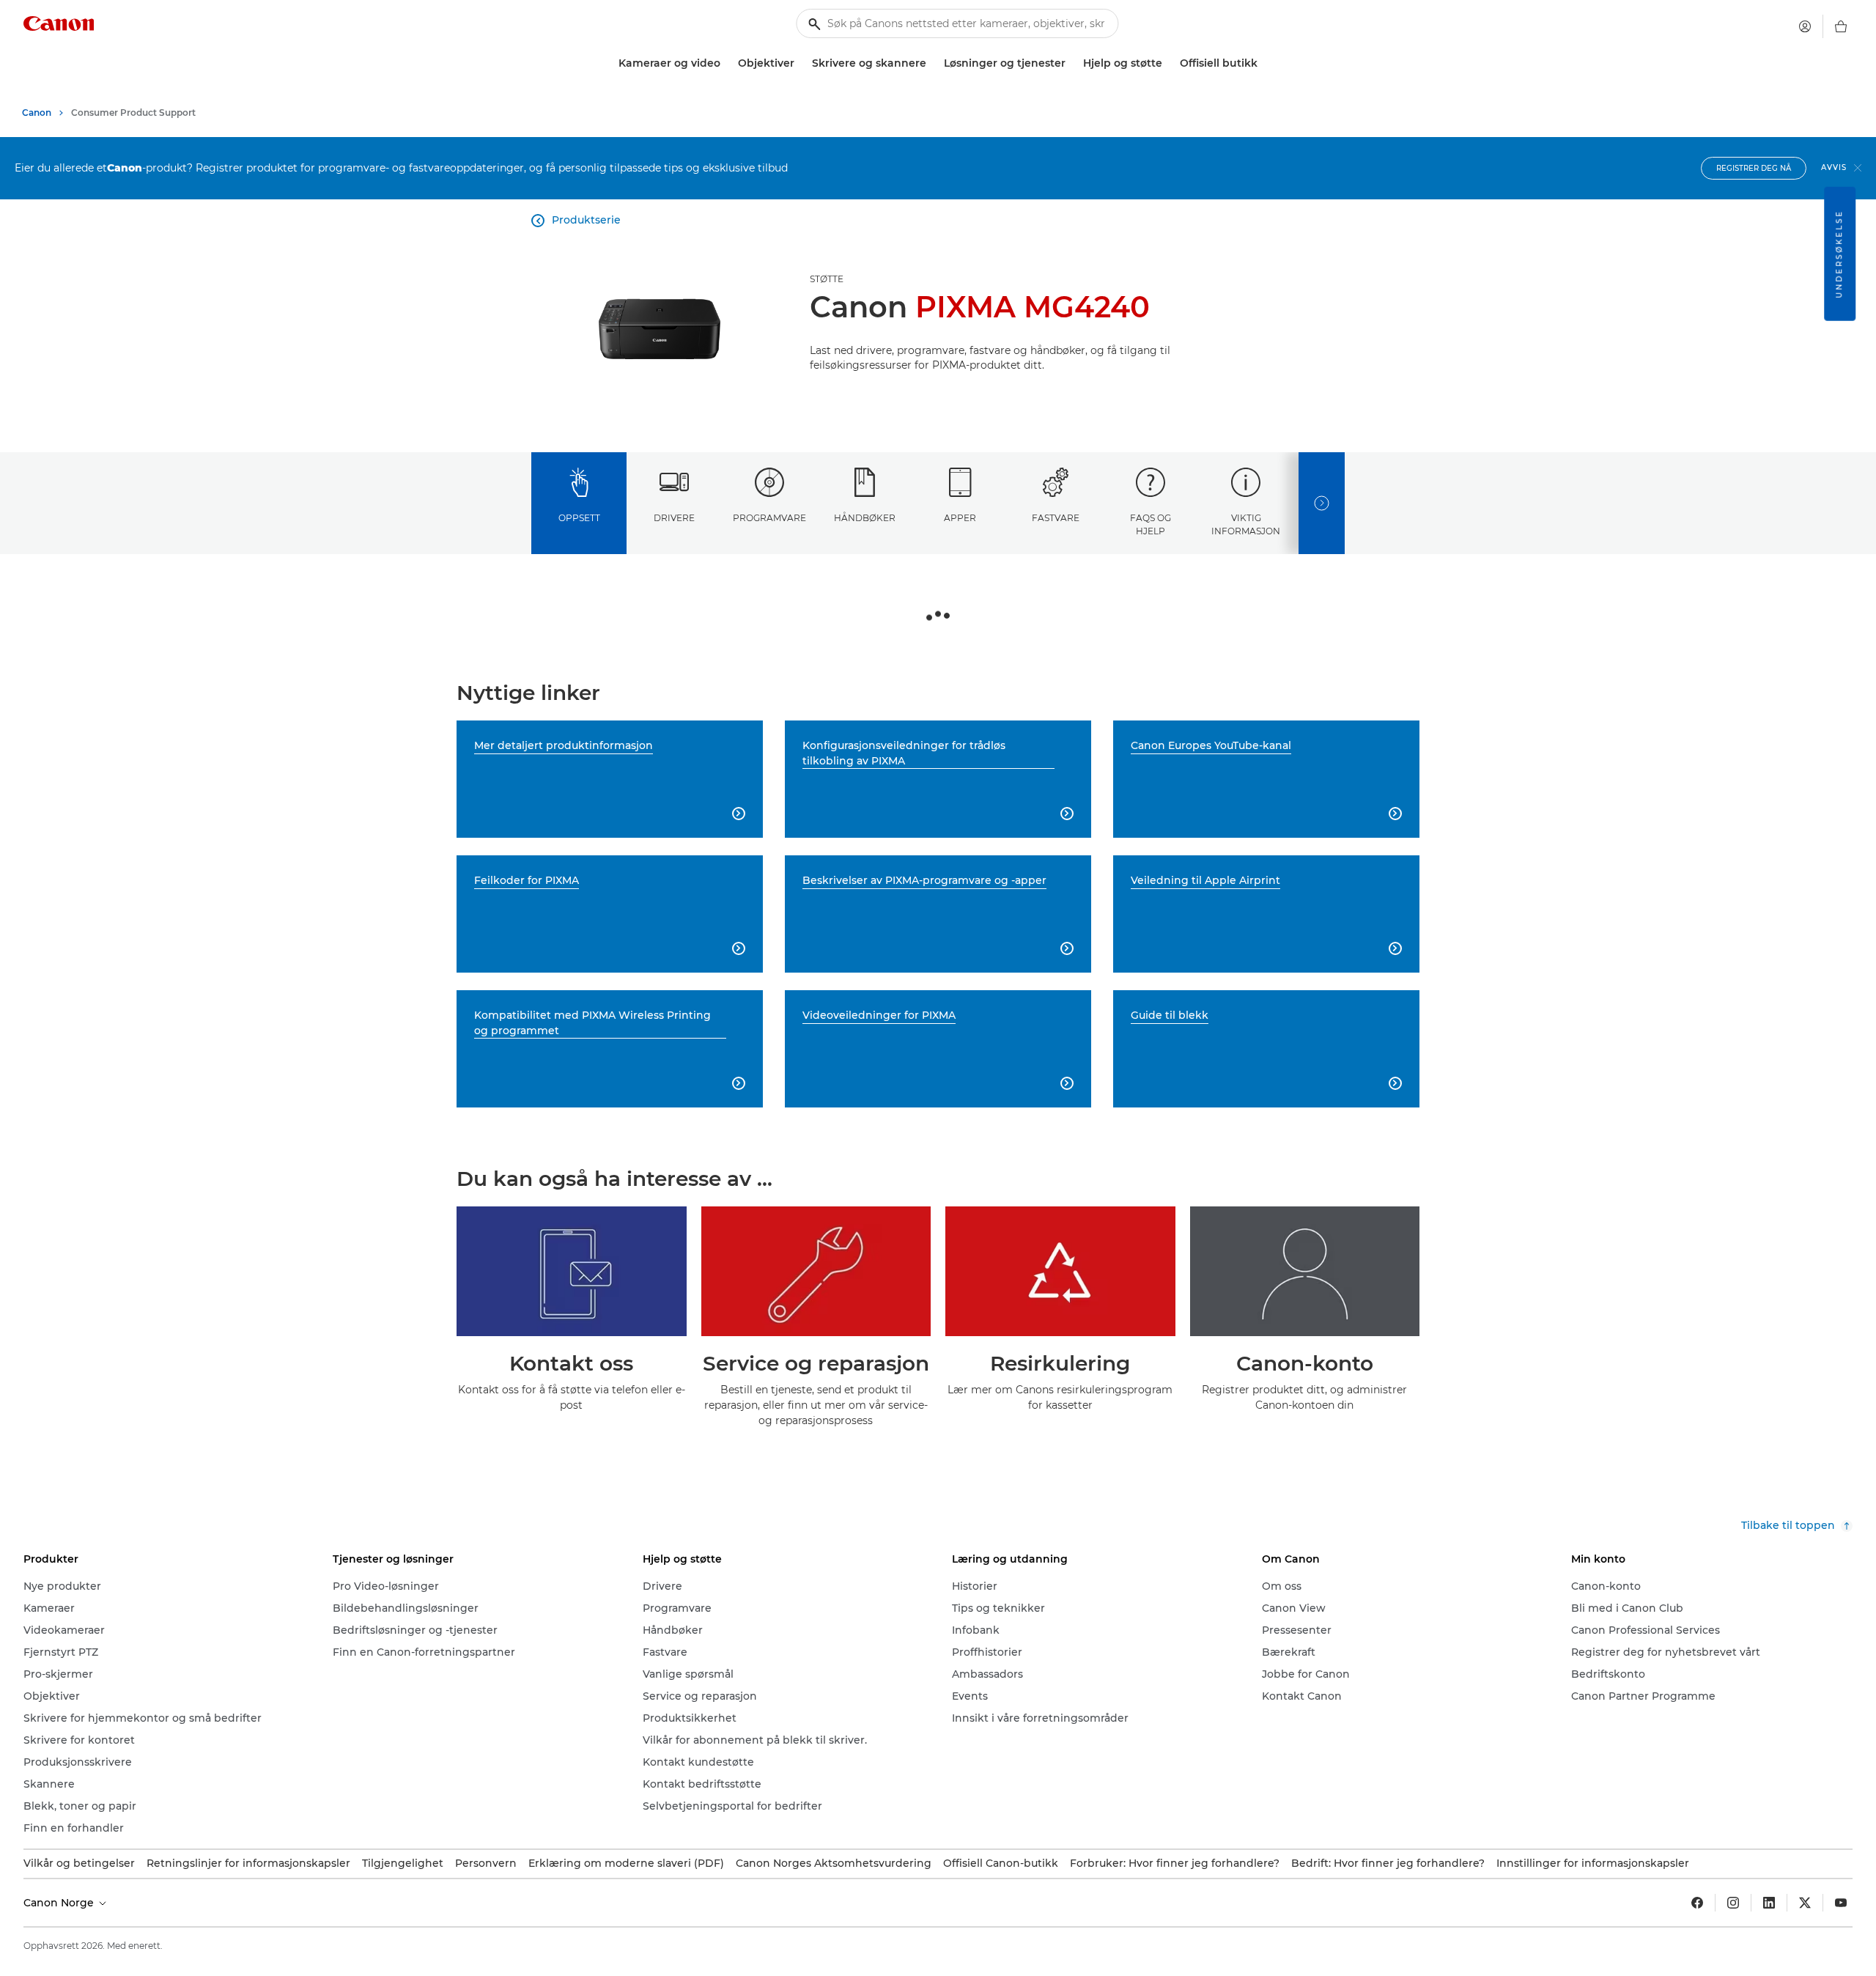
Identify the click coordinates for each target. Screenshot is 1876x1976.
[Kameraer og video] (726, 63)
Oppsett (579, 518)
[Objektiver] (800, 63)
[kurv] (1841, 26)
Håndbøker (865, 518)
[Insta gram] (1733, 1903)
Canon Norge (60, 1903)
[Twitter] (1805, 1903)
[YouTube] (1841, 1903)
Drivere (674, 518)
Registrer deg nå (1754, 168)
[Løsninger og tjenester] (1071, 63)
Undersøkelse (1839, 254)
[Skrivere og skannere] (932, 63)
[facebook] (1697, 1903)
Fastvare (1056, 518)
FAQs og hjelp (1151, 524)
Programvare (769, 518)
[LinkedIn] (1769, 1903)
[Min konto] (1805, 26)
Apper (960, 518)
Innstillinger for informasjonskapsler (1593, 1863)
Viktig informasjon (1246, 524)
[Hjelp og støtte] (1168, 63)
